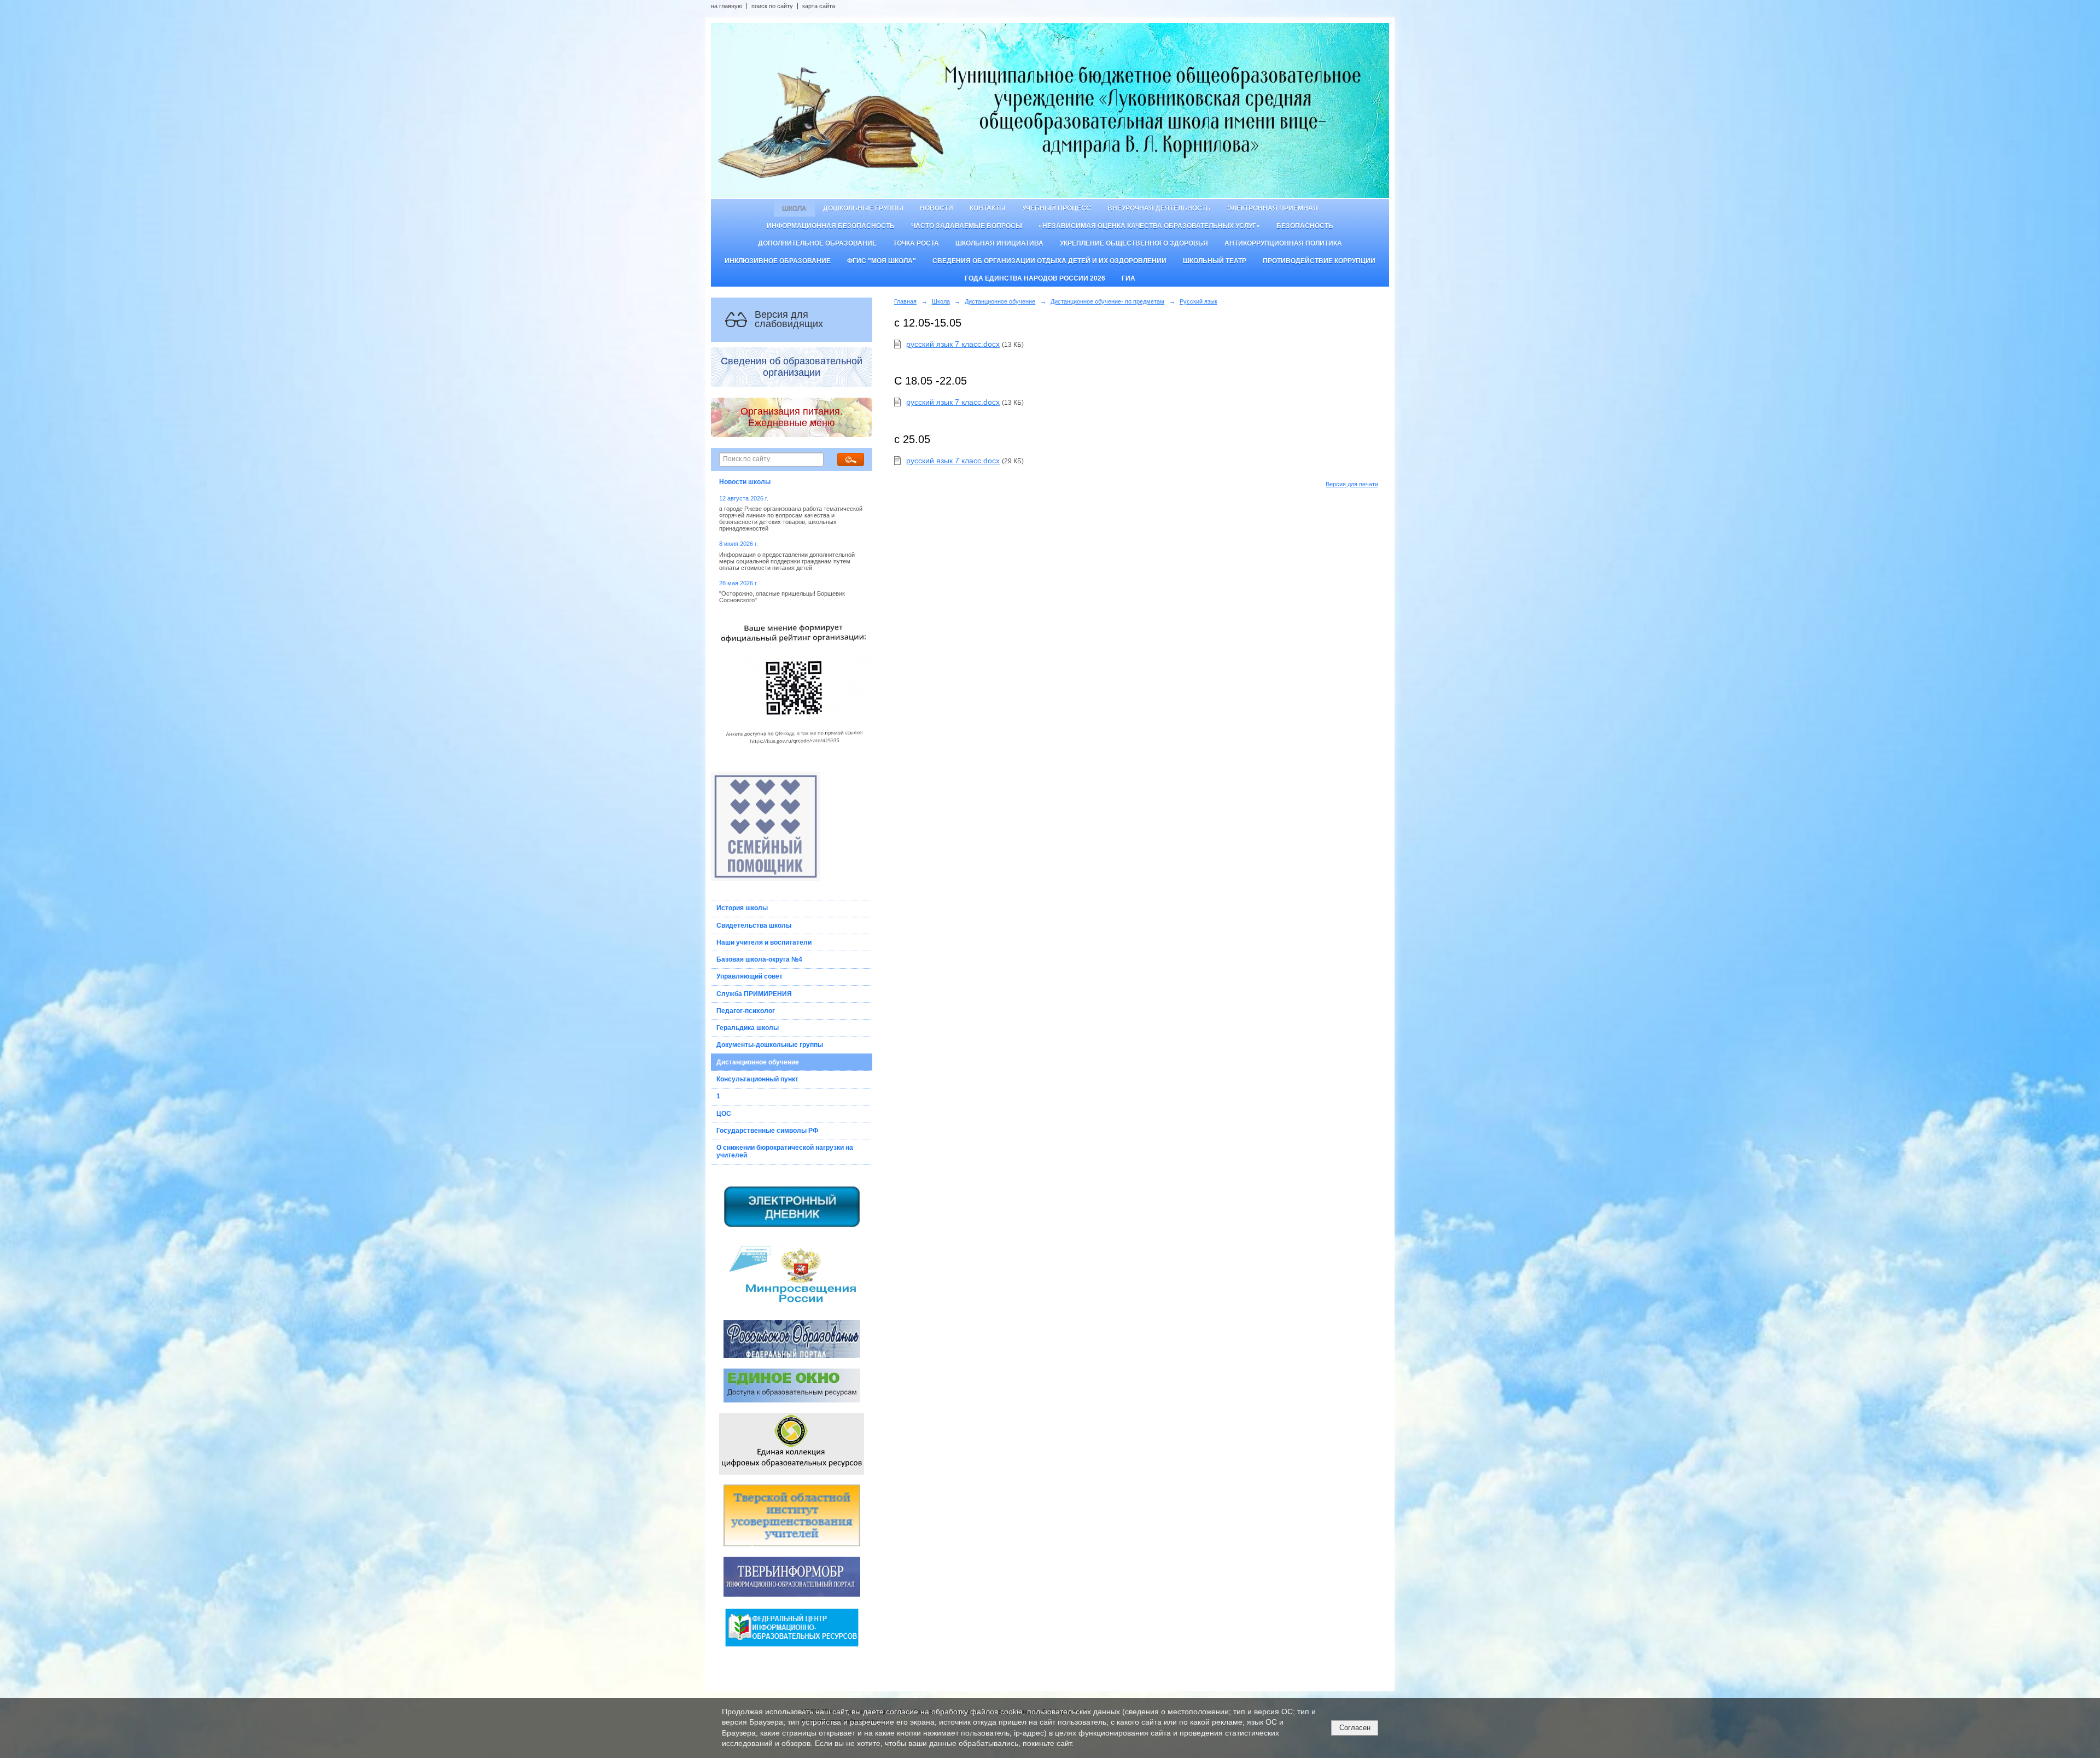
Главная (905, 301)
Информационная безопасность (831, 226)
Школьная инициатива (999, 243)
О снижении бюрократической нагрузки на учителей (785, 1151)
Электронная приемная (1273, 208)
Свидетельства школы (754, 925)
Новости (937, 208)
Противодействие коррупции (1319, 261)
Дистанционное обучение (758, 1062)
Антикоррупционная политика (1283, 243)
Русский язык (1198, 301)
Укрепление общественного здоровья (1134, 243)
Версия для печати (1352, 484)
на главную (727, 6)
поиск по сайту (772, 6)
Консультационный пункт (757, 1079)
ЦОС (724, 1114)
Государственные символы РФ (767, 1131)
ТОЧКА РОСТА (916, 243)
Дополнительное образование (817, 243)
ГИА (1128, 278)
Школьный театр (1215, 261)
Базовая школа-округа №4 (759, 959)
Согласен (1355, 1728)
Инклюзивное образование (778, 261)
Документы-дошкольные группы (770, 1045)
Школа (794, 208)
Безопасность (1305, 226)
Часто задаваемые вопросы (967, 226)
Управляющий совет (749, 976)
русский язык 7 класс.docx (953, 344)
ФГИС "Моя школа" (882, 261)
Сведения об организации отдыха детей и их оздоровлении (1049, 261)
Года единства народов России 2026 (1035, 278)
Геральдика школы (748, 1028)
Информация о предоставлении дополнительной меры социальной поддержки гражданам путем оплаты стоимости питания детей (787, 561)
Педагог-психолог (746, 1011)
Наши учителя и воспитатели (764, 942)
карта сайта (819, 6)
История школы (742, 908)
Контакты (988, 208)
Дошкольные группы (863, 208)
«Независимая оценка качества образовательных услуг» (1149, 226)
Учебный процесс (1057, 208)
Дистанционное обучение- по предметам (1107, 301)
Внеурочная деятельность (1159, 208)
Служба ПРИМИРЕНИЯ (754, 994)
